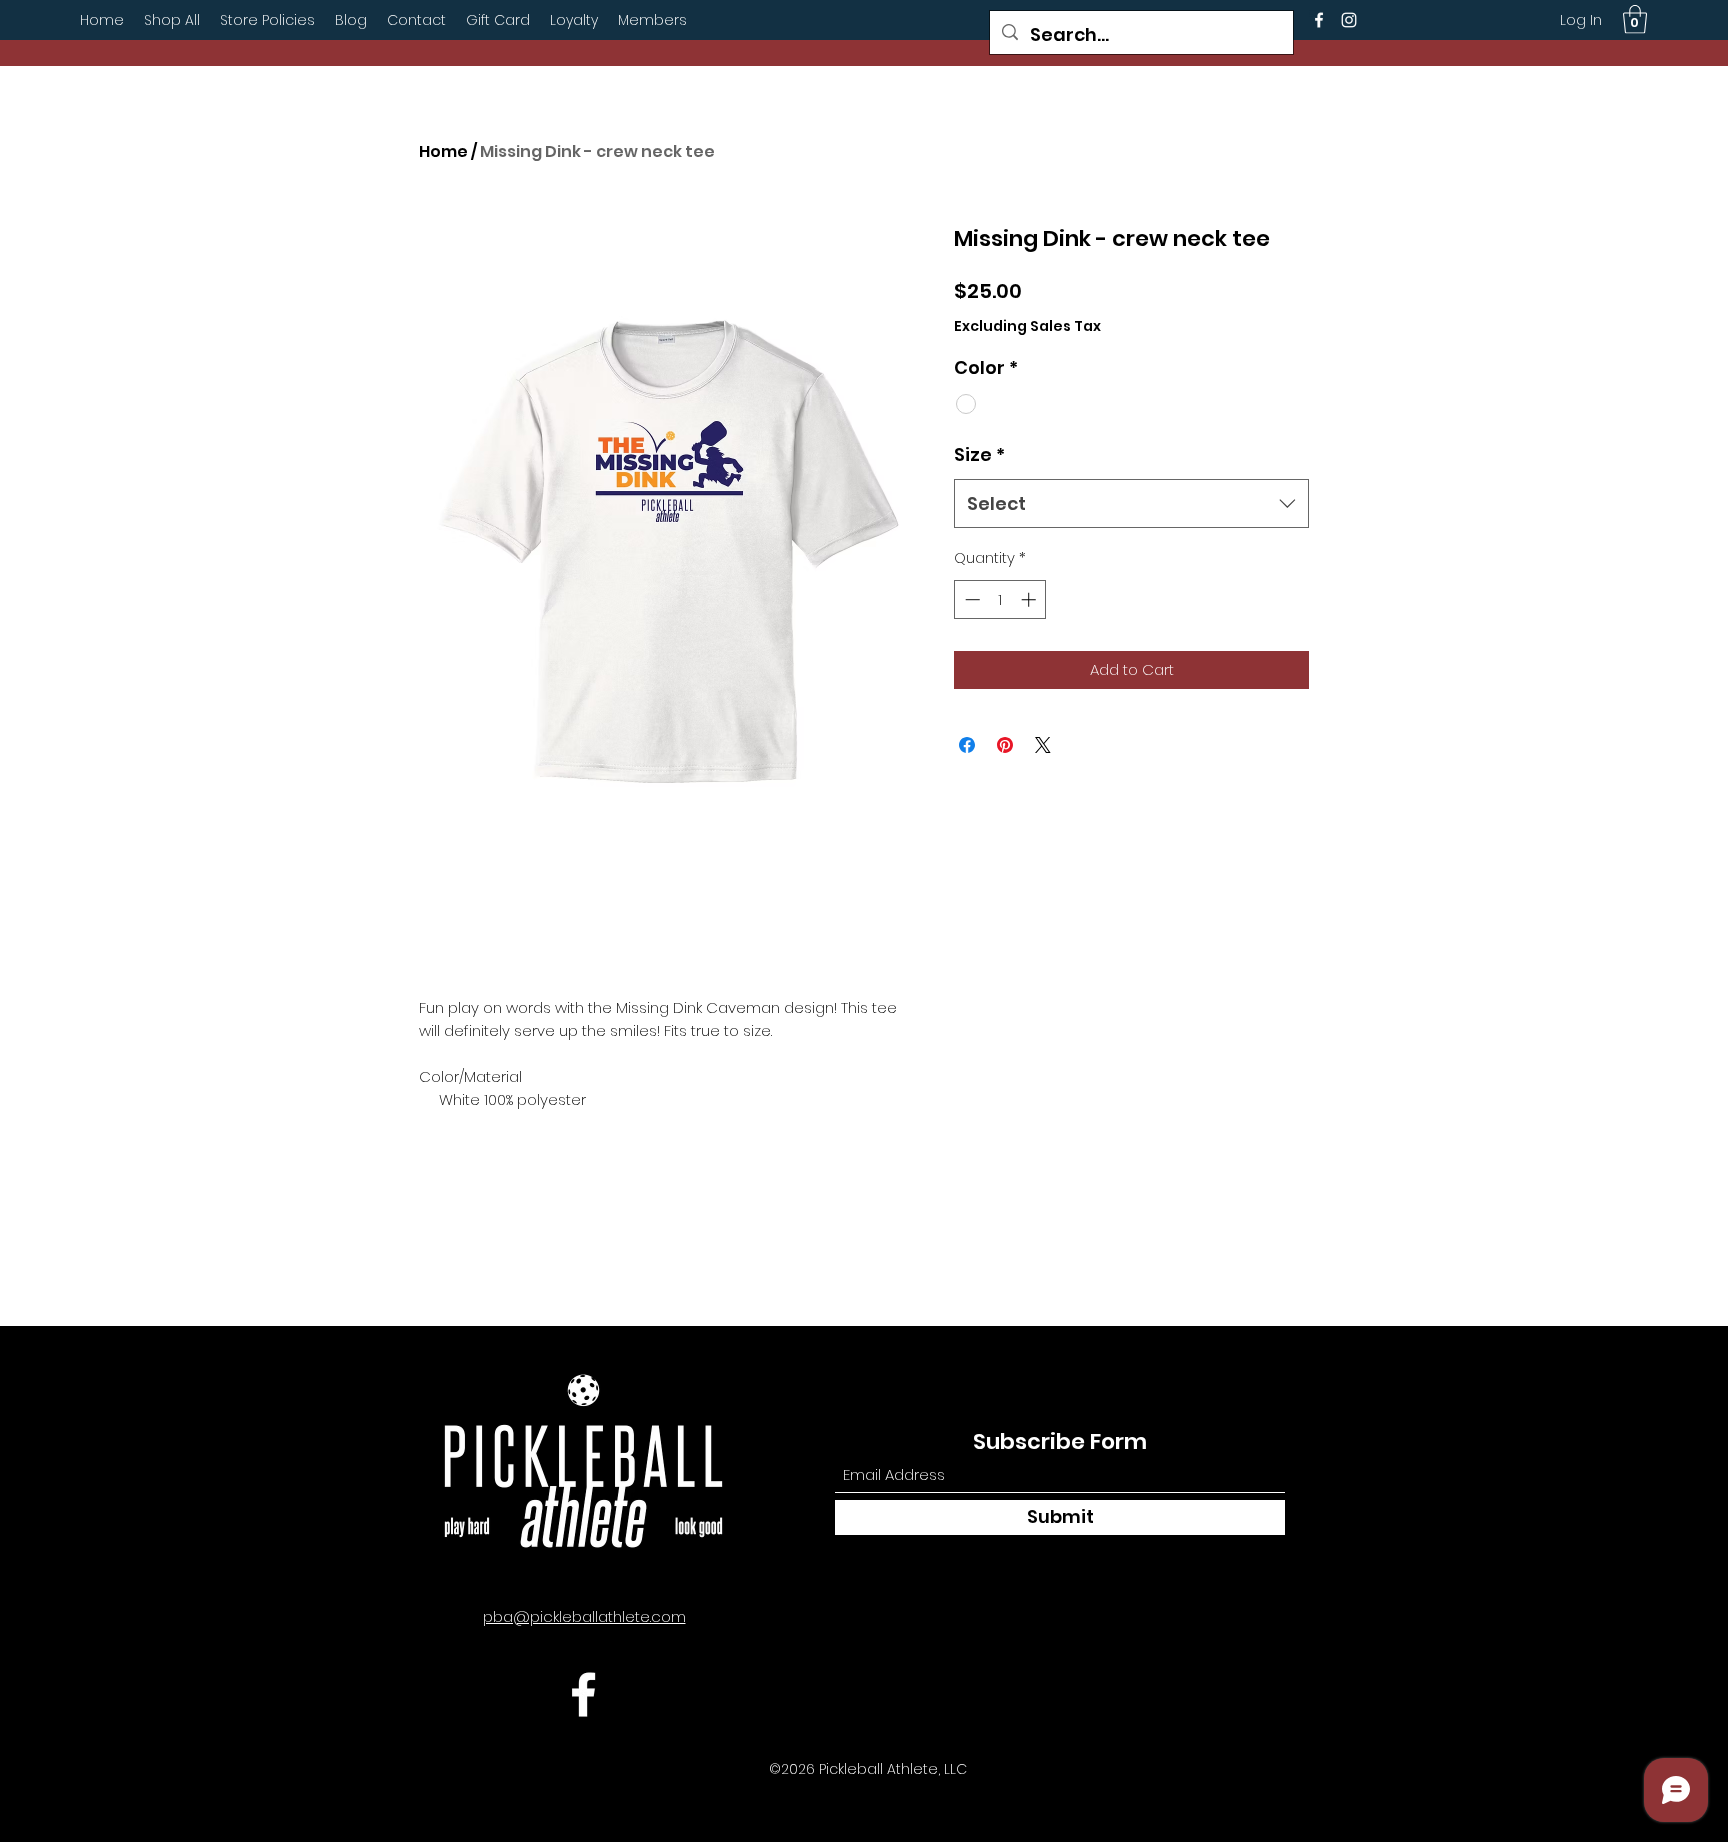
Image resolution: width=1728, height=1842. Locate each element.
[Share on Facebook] (967, 745)
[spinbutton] (1000, 599)
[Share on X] (1043, 745)
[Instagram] (1349, 20)
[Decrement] (970, 599)
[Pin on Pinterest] (1005, 745)
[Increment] (1030, 599)
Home (443, 151)
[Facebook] (1319, 20)
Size (979, 454)
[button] (1635, 19)
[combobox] (1131, 504)
